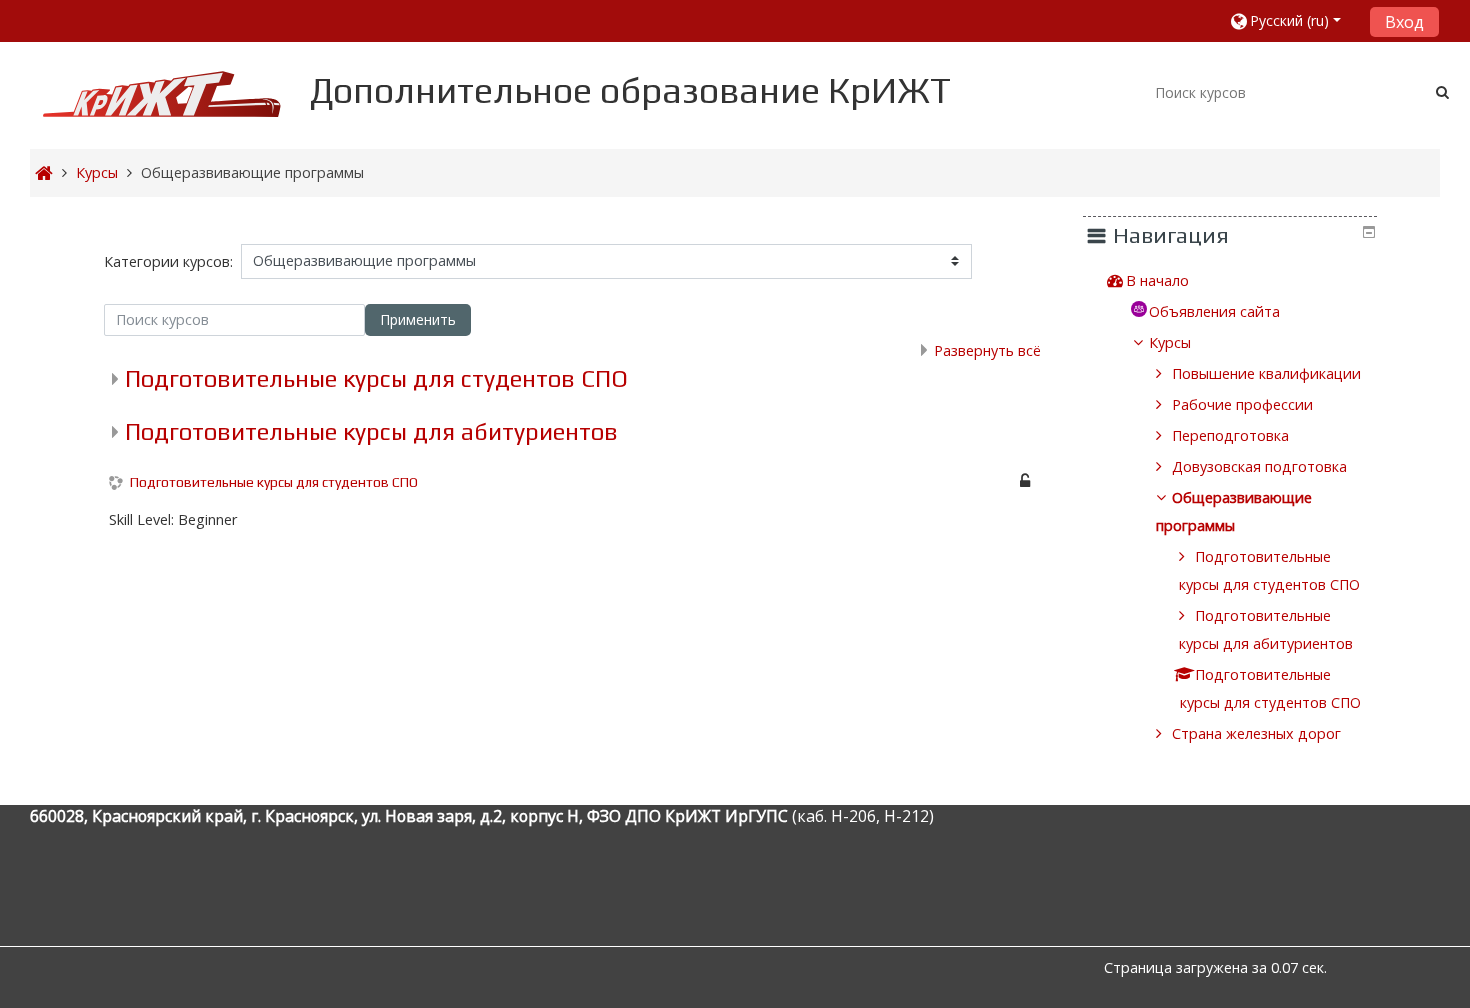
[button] (1292, 20)
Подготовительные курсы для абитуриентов (371, 431)
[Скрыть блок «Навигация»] (1369, 232)
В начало (1157, 280)
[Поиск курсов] (1442, 91)
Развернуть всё (987, 350)
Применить (418, 319)
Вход (1404, 22)
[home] (162, 93)
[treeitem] (1241, 281)
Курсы (1170, 342)
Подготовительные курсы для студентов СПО (376, 378)
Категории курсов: (168, 261)
